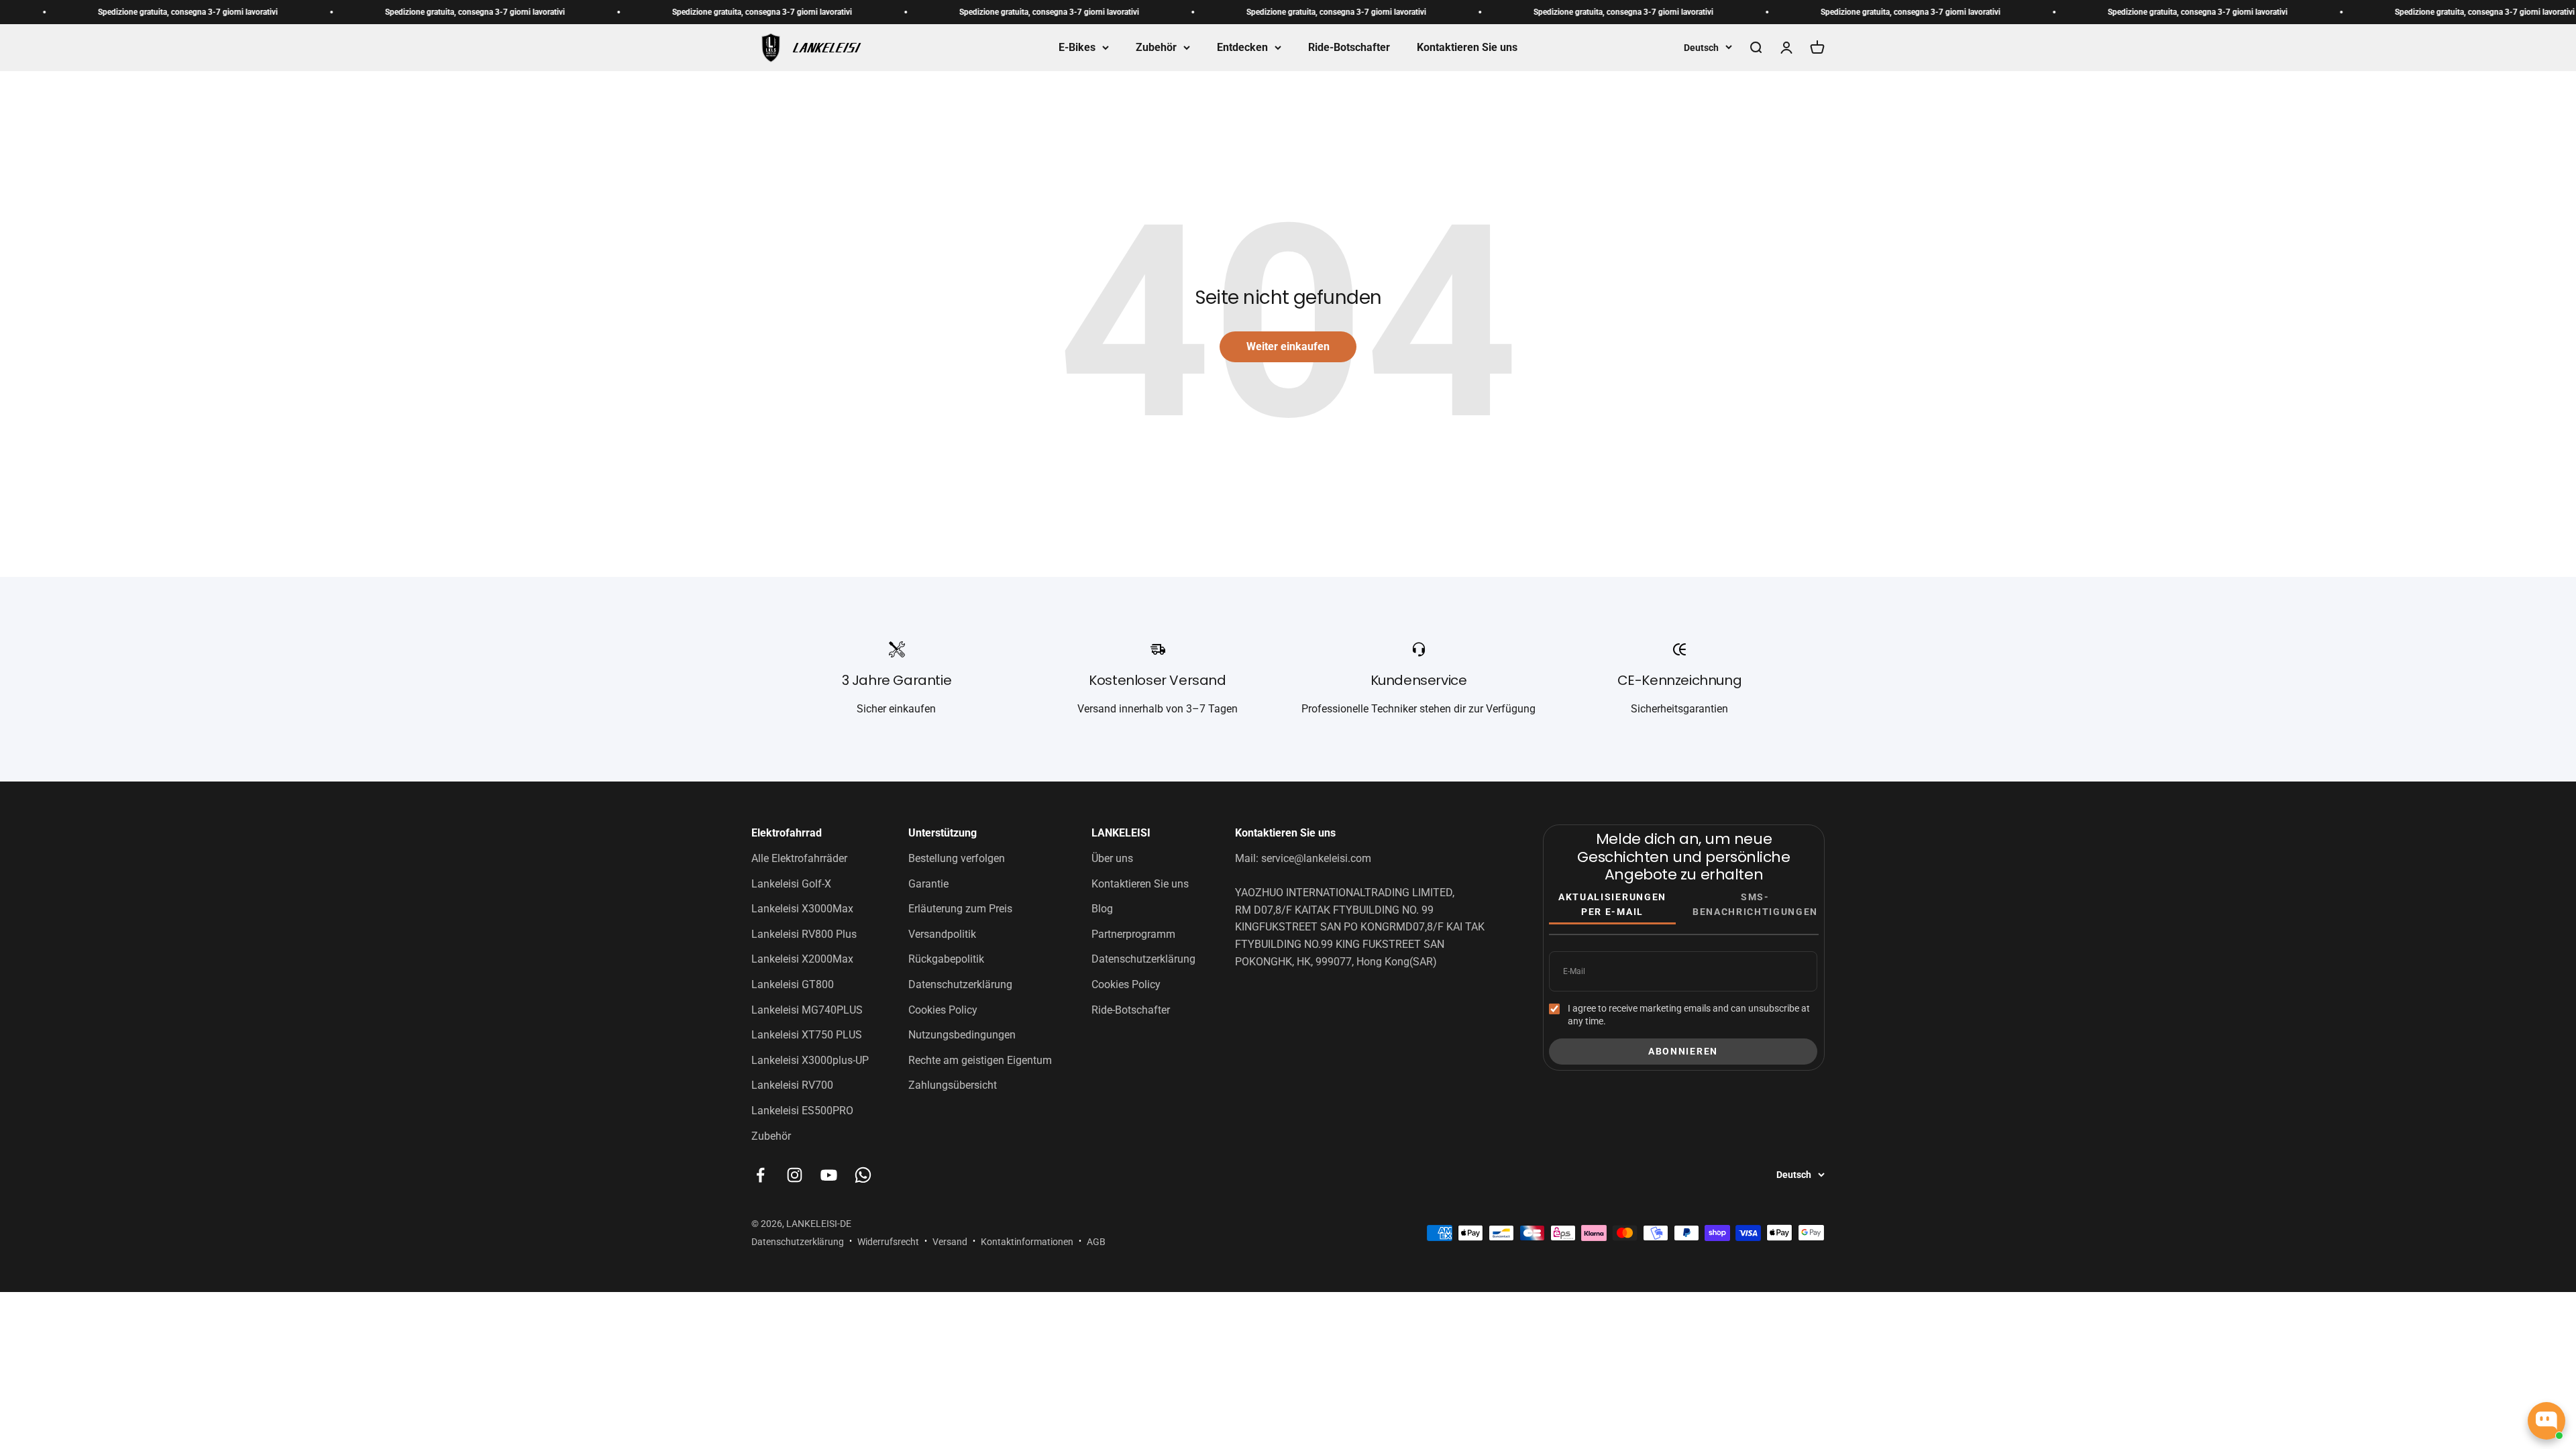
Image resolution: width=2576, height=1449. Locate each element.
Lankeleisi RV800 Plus (804, 934)
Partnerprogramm (1133, 934)
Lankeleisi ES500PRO (802, 1111)
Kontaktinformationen (1027, 1242)
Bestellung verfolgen (957, 858)
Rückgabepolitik (946, 959)
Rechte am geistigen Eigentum (980, 1060)
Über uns (1112, 858)
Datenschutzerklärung (960, 984)
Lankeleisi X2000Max (802, 959)
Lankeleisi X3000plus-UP (810, 1060)
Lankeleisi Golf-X (791, 884)
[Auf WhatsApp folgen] (863, 1175)
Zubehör (1156, 47)
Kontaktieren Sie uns (1467, 47)
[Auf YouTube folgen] (829, 1175)
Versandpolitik (942, 934)
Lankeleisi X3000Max (802, 909)
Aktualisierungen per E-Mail (1612, 904)
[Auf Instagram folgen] (795, 1175)
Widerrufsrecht (888, 1242)
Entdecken (1242, 47)
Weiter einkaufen (1288, 346)
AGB (1096, 1242)
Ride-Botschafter (1349, 47)
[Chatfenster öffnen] (2546, 1421)
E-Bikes (1077, 47)
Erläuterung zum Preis (960, 909)
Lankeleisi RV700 (792, 1085)
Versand (950, 1242)
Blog (1102, 909)
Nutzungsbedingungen (962, 1035)
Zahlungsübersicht (953, 1085)
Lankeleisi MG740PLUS (807, 1010)
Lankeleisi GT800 (793, 984)
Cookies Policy (943, 1010)
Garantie (928, 884)
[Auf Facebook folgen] (760, 1175)
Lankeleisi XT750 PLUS (807, 1035)
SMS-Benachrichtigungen (1755, 904)
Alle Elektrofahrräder (799, 858)
